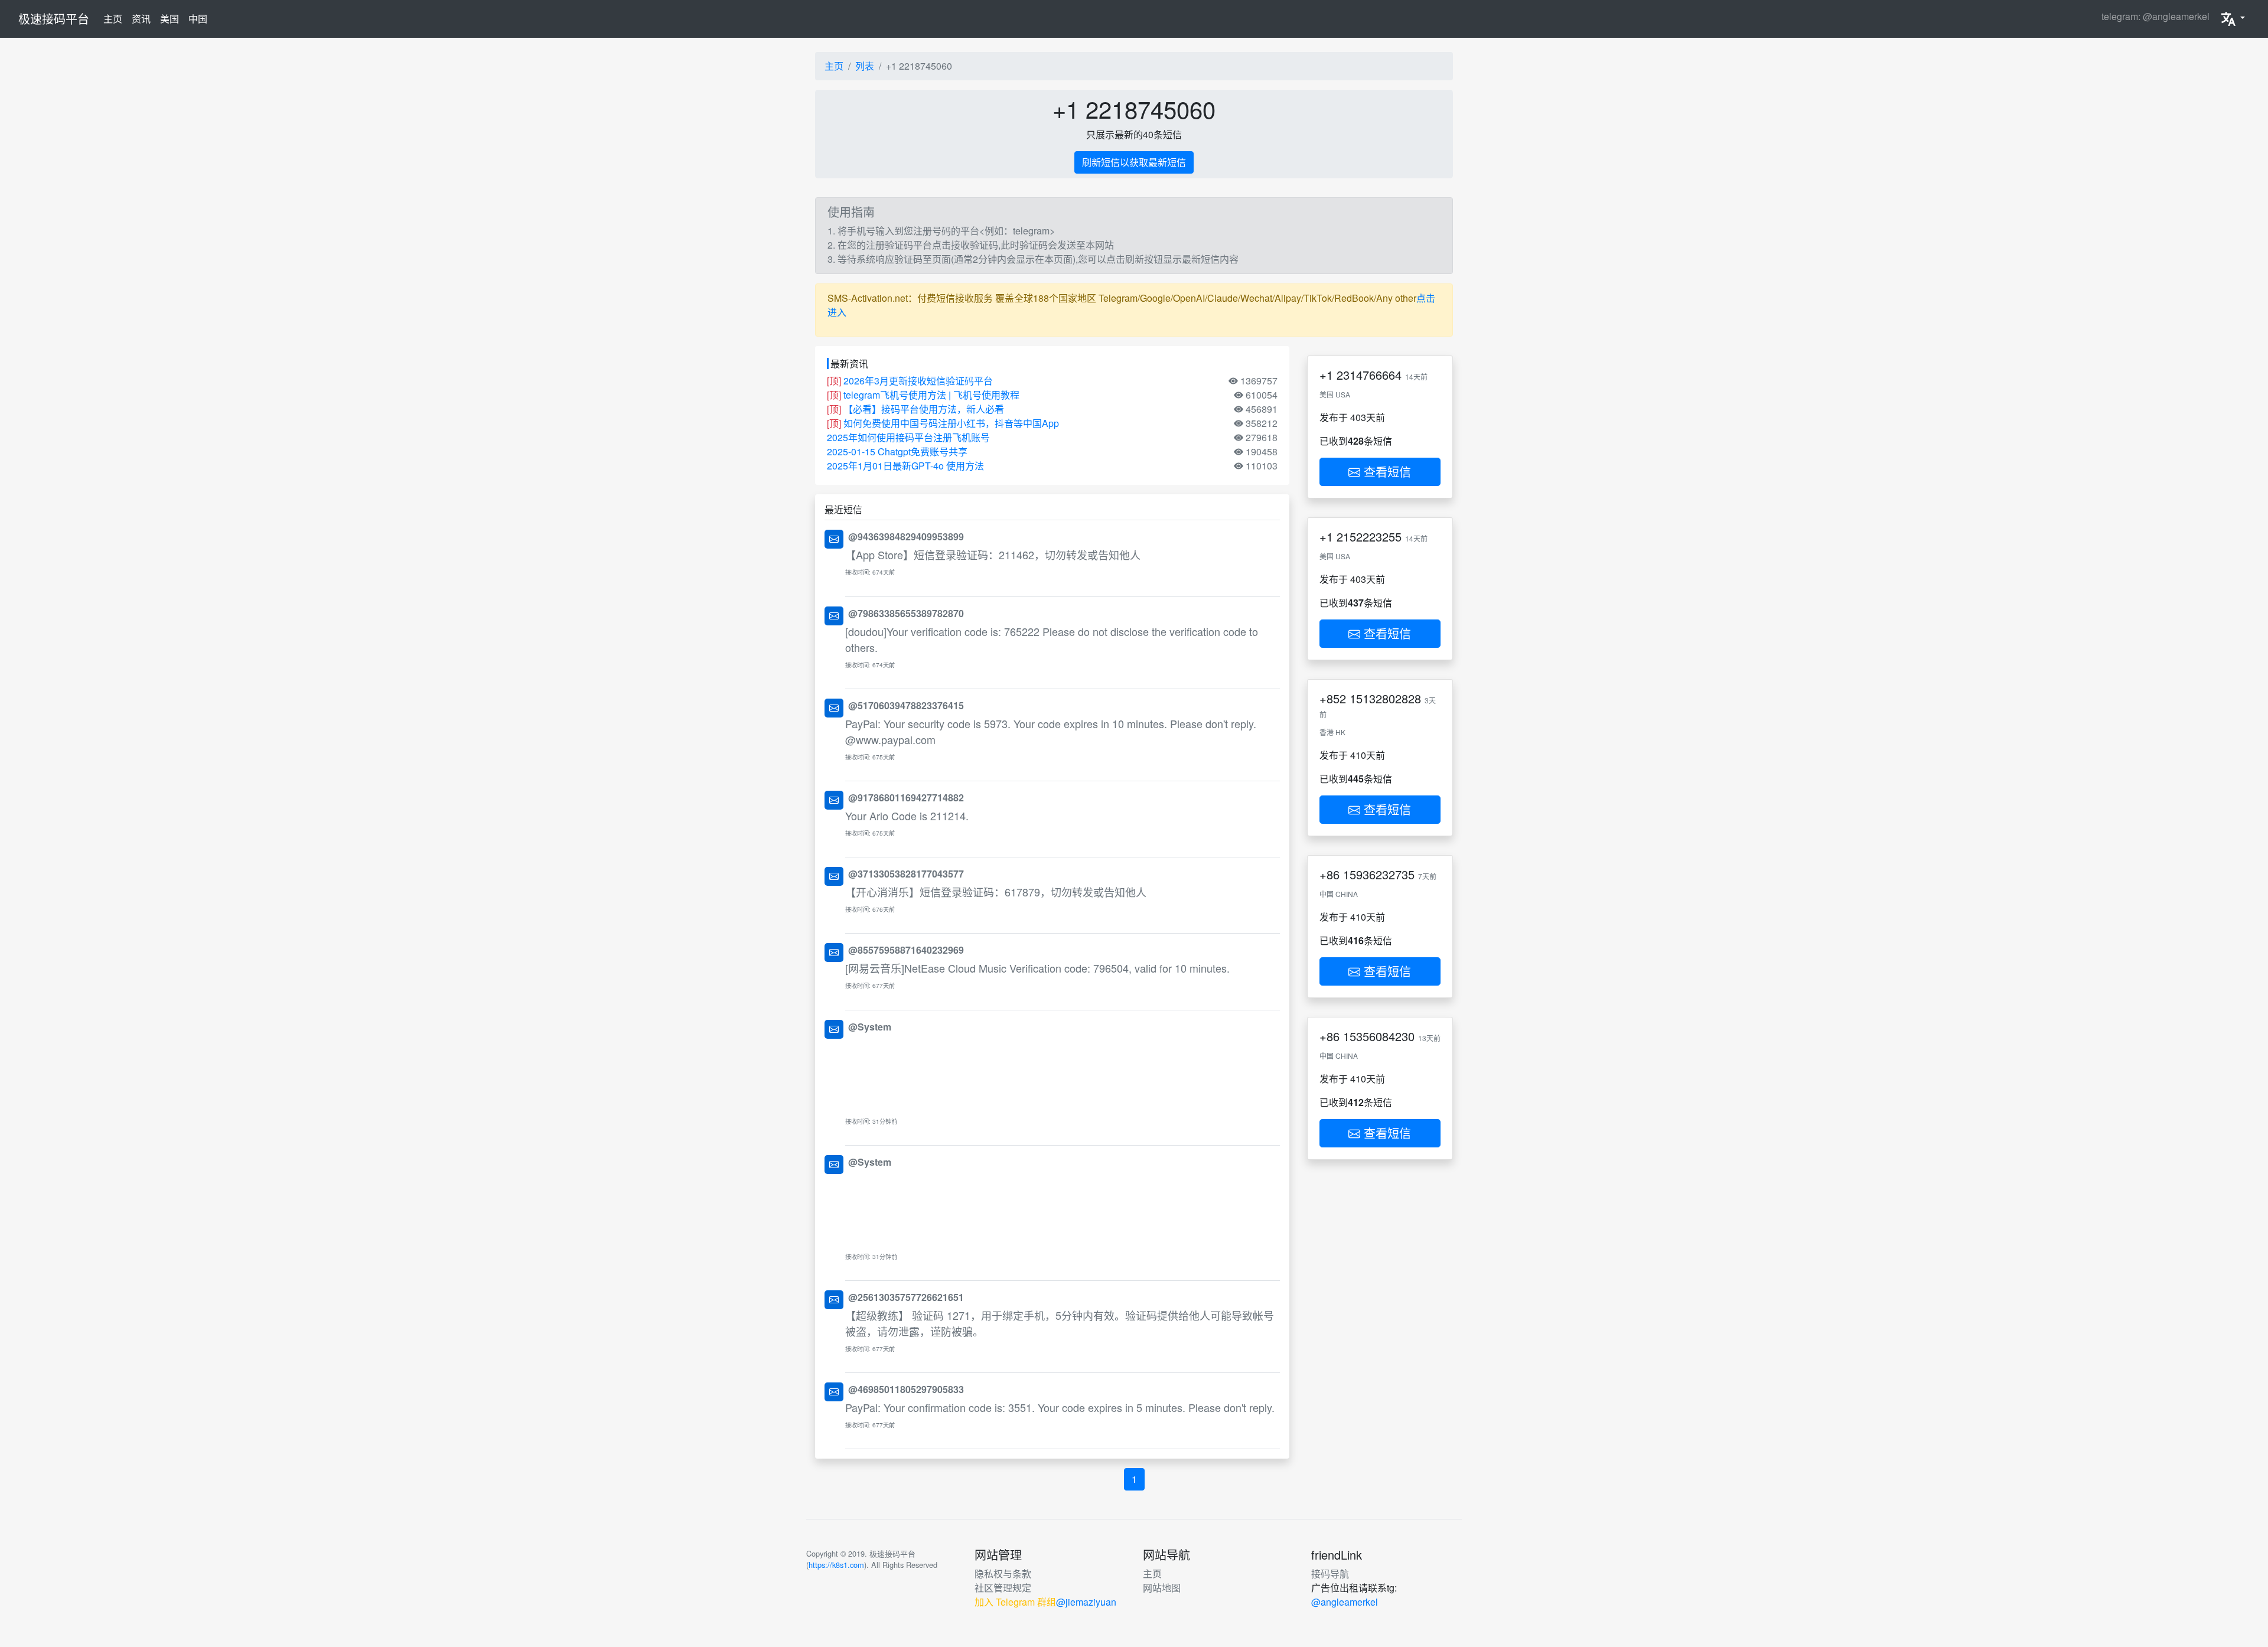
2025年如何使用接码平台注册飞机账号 (908, 437)
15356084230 (1379, 1036)
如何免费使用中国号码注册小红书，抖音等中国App (951, 423)
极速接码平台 (54, 19)
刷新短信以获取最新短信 (1134, 162)
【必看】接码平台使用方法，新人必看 (924, 409)
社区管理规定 (1003, 1588)
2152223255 (1369, 537)
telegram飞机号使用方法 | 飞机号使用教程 (931, 395)
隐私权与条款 (1003, 1573)
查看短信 (1386, 472)
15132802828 (1385, 698)
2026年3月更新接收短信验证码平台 (918, 381)
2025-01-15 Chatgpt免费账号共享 (897, 451)
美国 (170, 19)
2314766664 (1369, 375)
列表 (865, 66)
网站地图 (1162, 1588)
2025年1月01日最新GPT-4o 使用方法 (905, 466)
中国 (198, 19)
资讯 (141, 19)
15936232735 (1379, 874)
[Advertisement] (1063, 1074)
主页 (115, 18)
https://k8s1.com (836, 1565)
